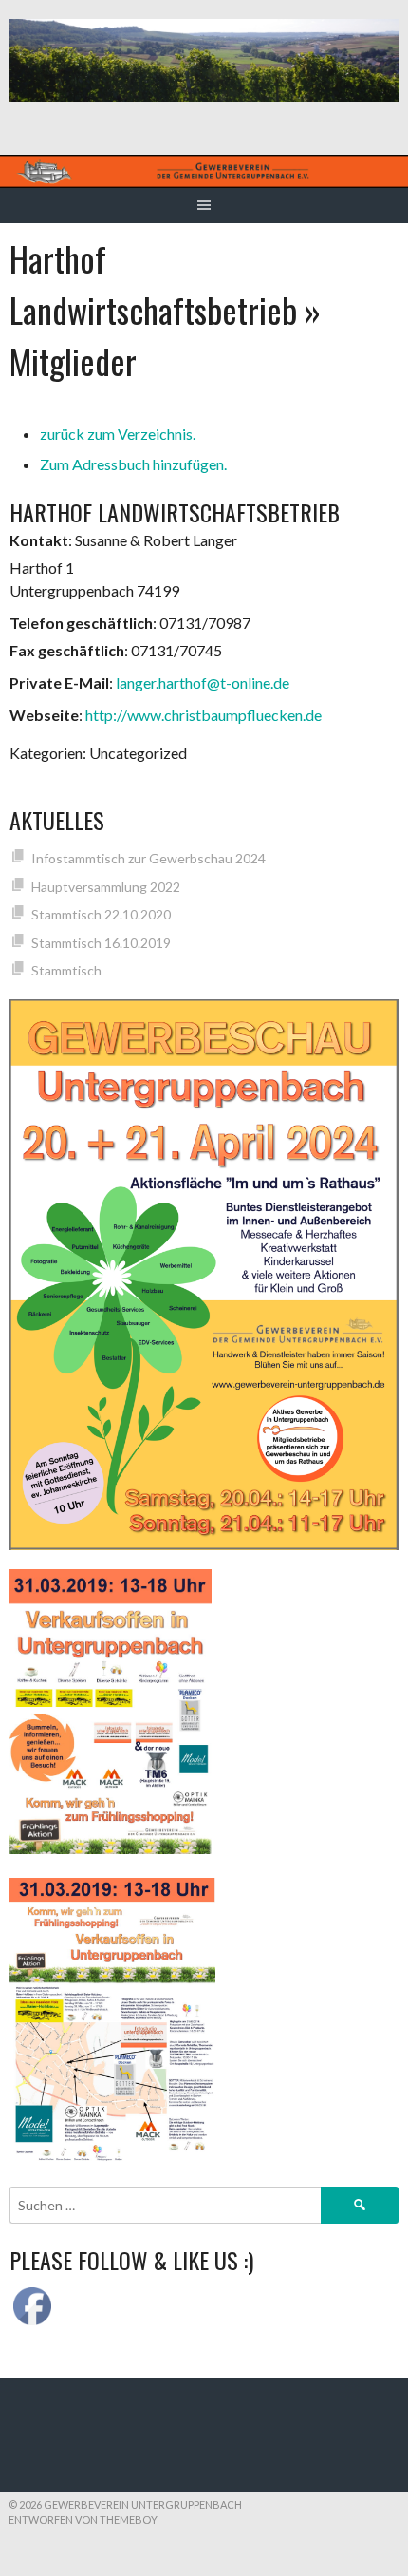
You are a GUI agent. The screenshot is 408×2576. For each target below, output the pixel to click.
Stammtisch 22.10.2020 (101, 914)
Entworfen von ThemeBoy (83, 2519)
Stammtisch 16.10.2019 (101, 943)
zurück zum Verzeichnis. (118, 434)
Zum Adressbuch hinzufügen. (133, 464)
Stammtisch (66, 970)
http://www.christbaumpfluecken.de (204, 715)
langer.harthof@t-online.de (203, 682)
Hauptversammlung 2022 (106, 887)
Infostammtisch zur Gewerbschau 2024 (148, 858)
